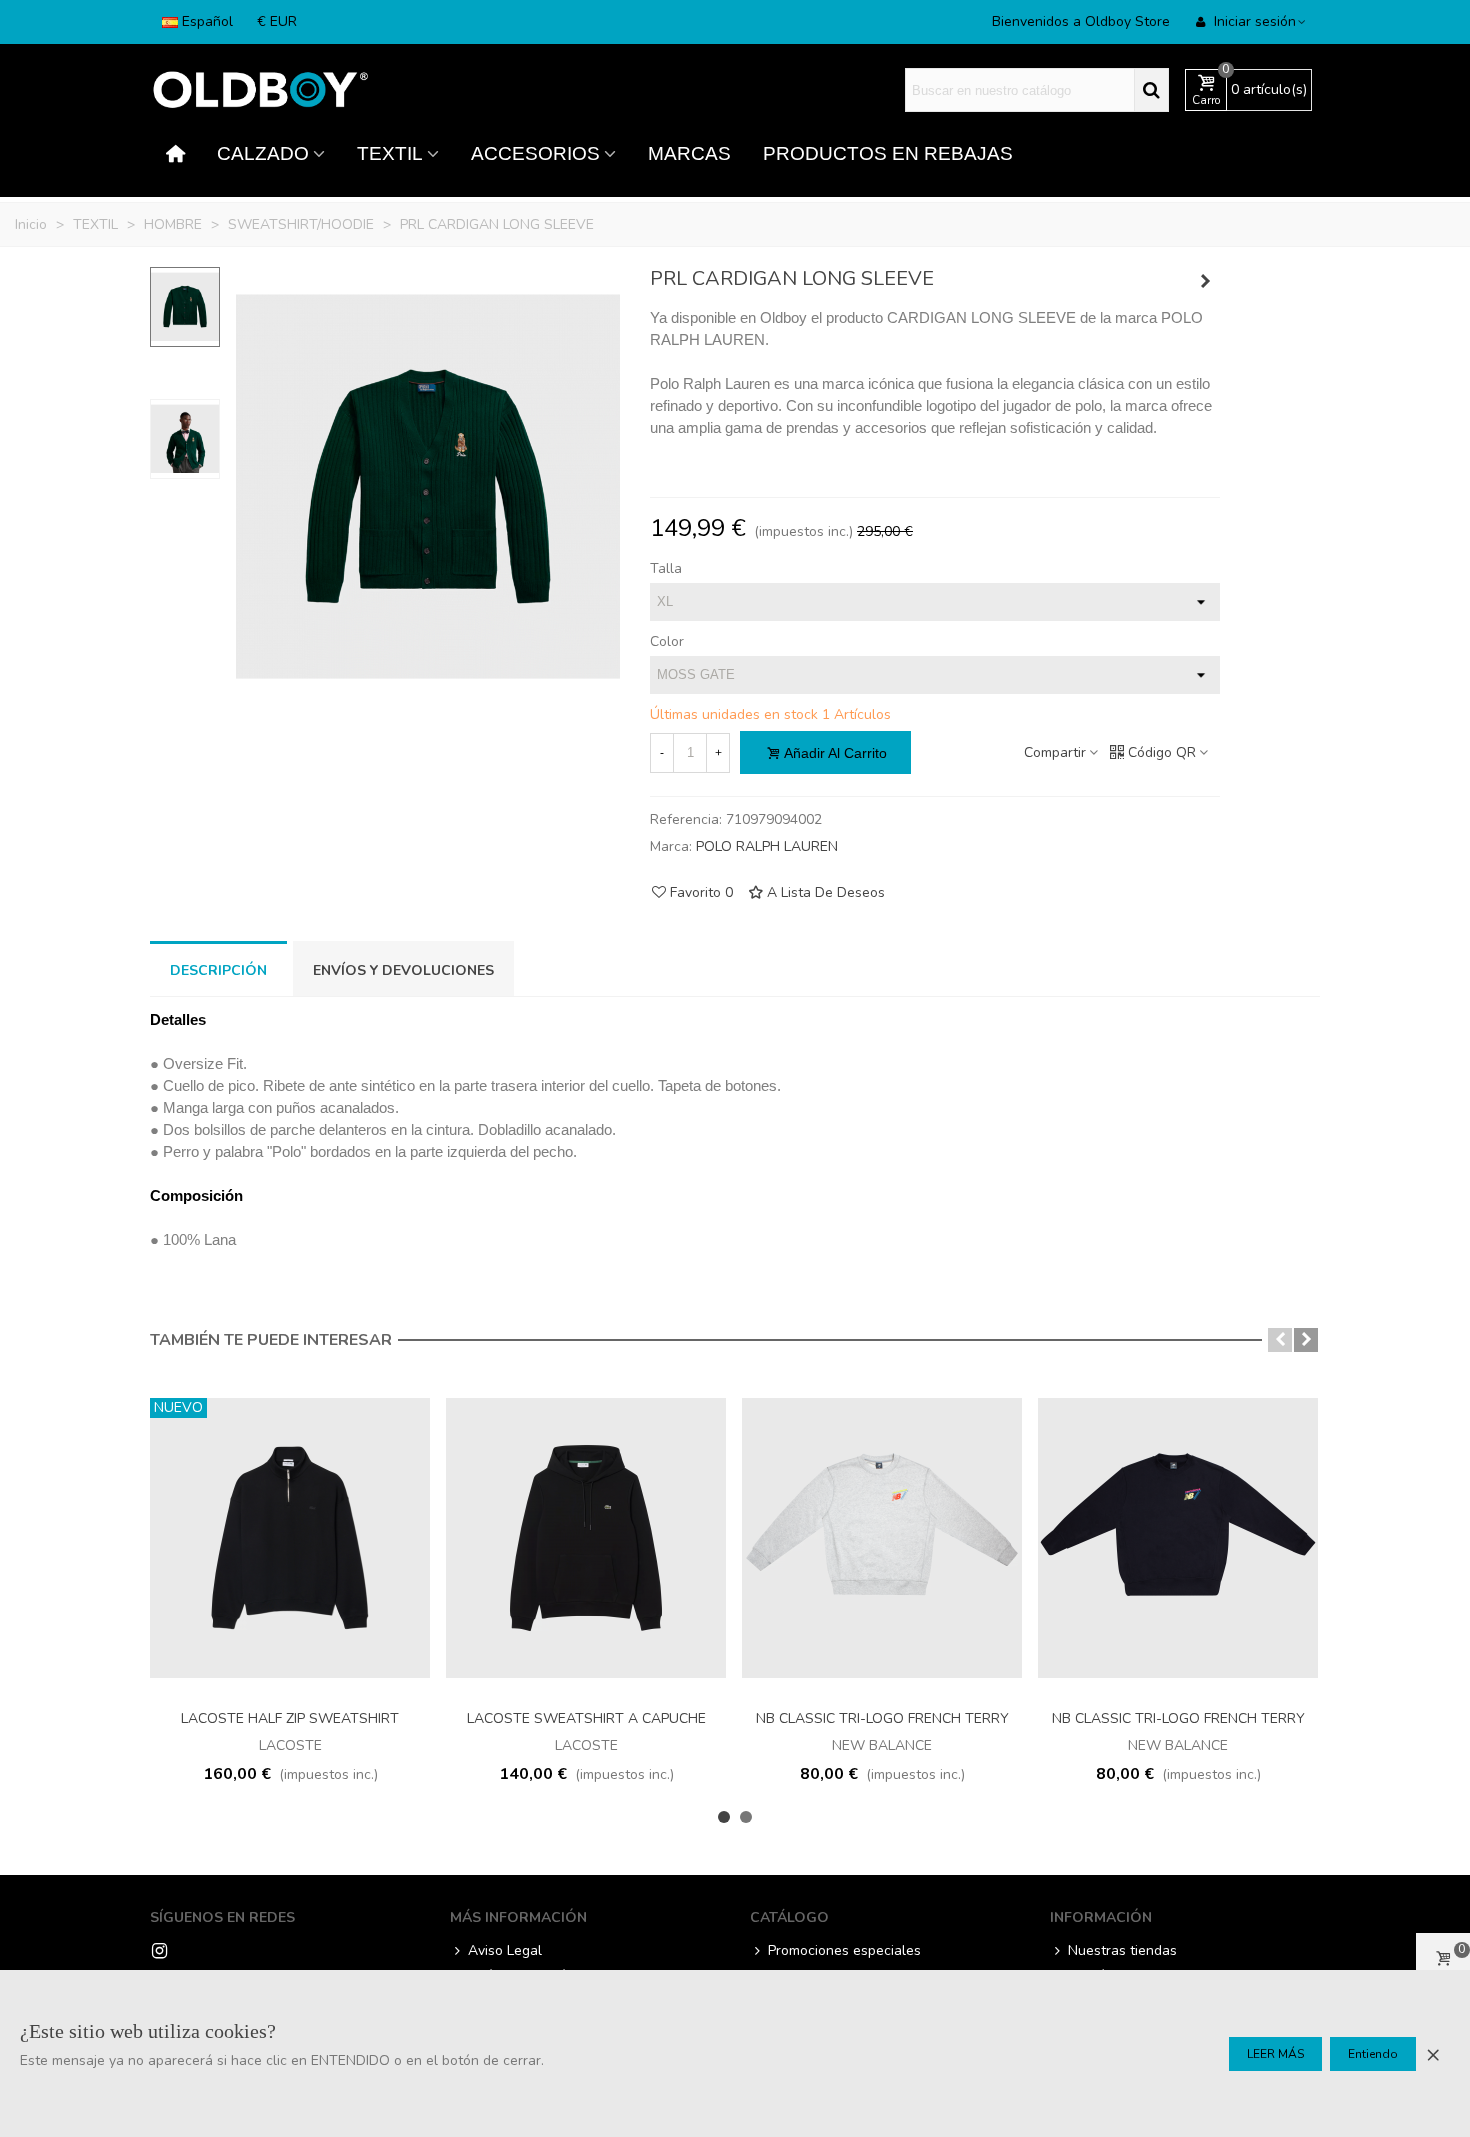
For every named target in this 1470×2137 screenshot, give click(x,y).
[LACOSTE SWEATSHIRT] (1205, 282)
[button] (1280, 1340)
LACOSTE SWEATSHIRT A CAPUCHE (586, 1718)
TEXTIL (390, 153)
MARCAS (689, 153)
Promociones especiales (844, 1950)
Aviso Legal (505, 1950)
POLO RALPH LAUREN (767, 846)
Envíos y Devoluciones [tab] (403, 970)
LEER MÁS (1275, 2054)
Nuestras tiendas (1122, 1950)
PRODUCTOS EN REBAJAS (888, 153)
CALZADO (263, 153)
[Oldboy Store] (260, 90)
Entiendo (1373, 2054)
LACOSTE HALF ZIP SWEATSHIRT (290, 1718)
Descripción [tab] (218, 970)
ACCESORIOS (535, 153)
